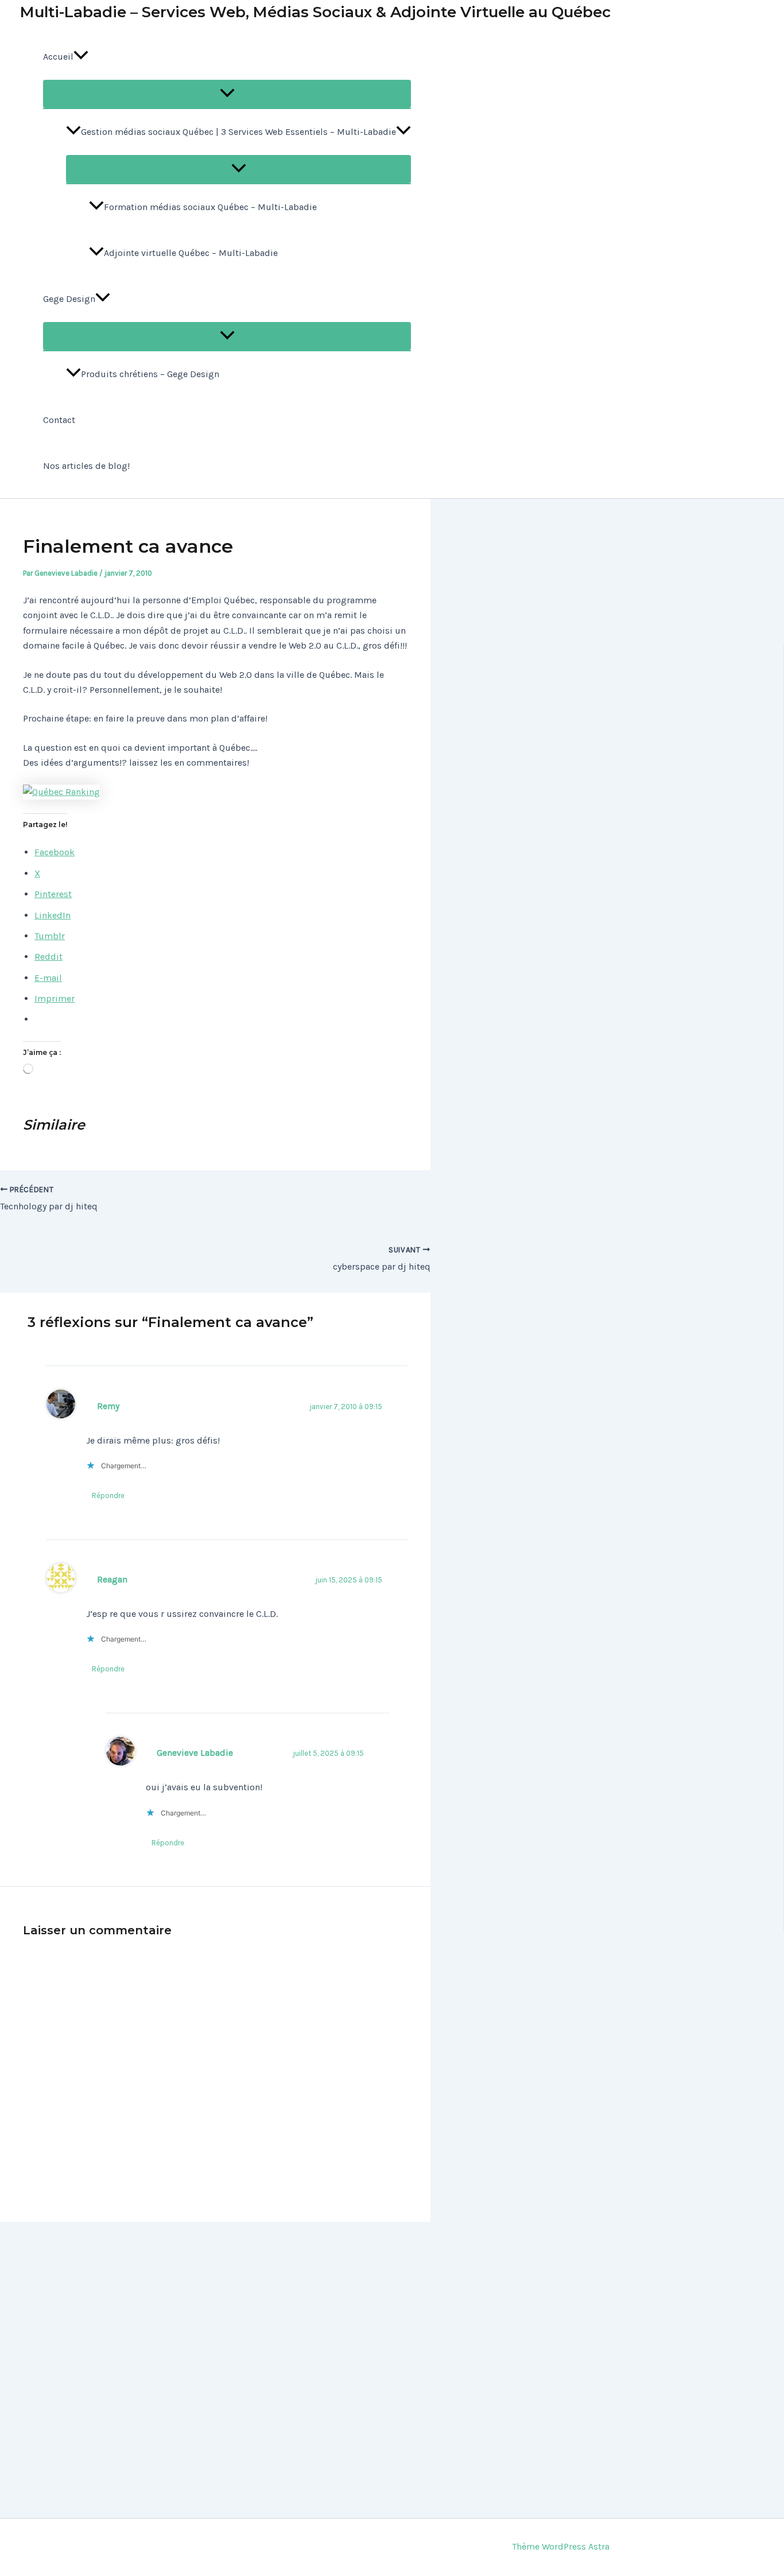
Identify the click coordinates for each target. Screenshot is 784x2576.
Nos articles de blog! (86, 466)
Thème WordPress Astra (561, 2546)
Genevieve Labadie (195, 1753)
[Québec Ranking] (61, 792)
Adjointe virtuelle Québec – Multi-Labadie (191, 253)
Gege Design (69, 299)
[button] (81, 57)
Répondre (108, 1495)
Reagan (112, 1580)
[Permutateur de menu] (227, 94)
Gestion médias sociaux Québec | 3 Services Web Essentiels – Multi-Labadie (238, 132)
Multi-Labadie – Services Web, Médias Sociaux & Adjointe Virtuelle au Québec (315, 12)
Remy (108, 1406)
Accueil (58, 57)
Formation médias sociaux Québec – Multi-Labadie (210, 207)
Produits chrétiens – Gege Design (150, 374)
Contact (59, 420)
